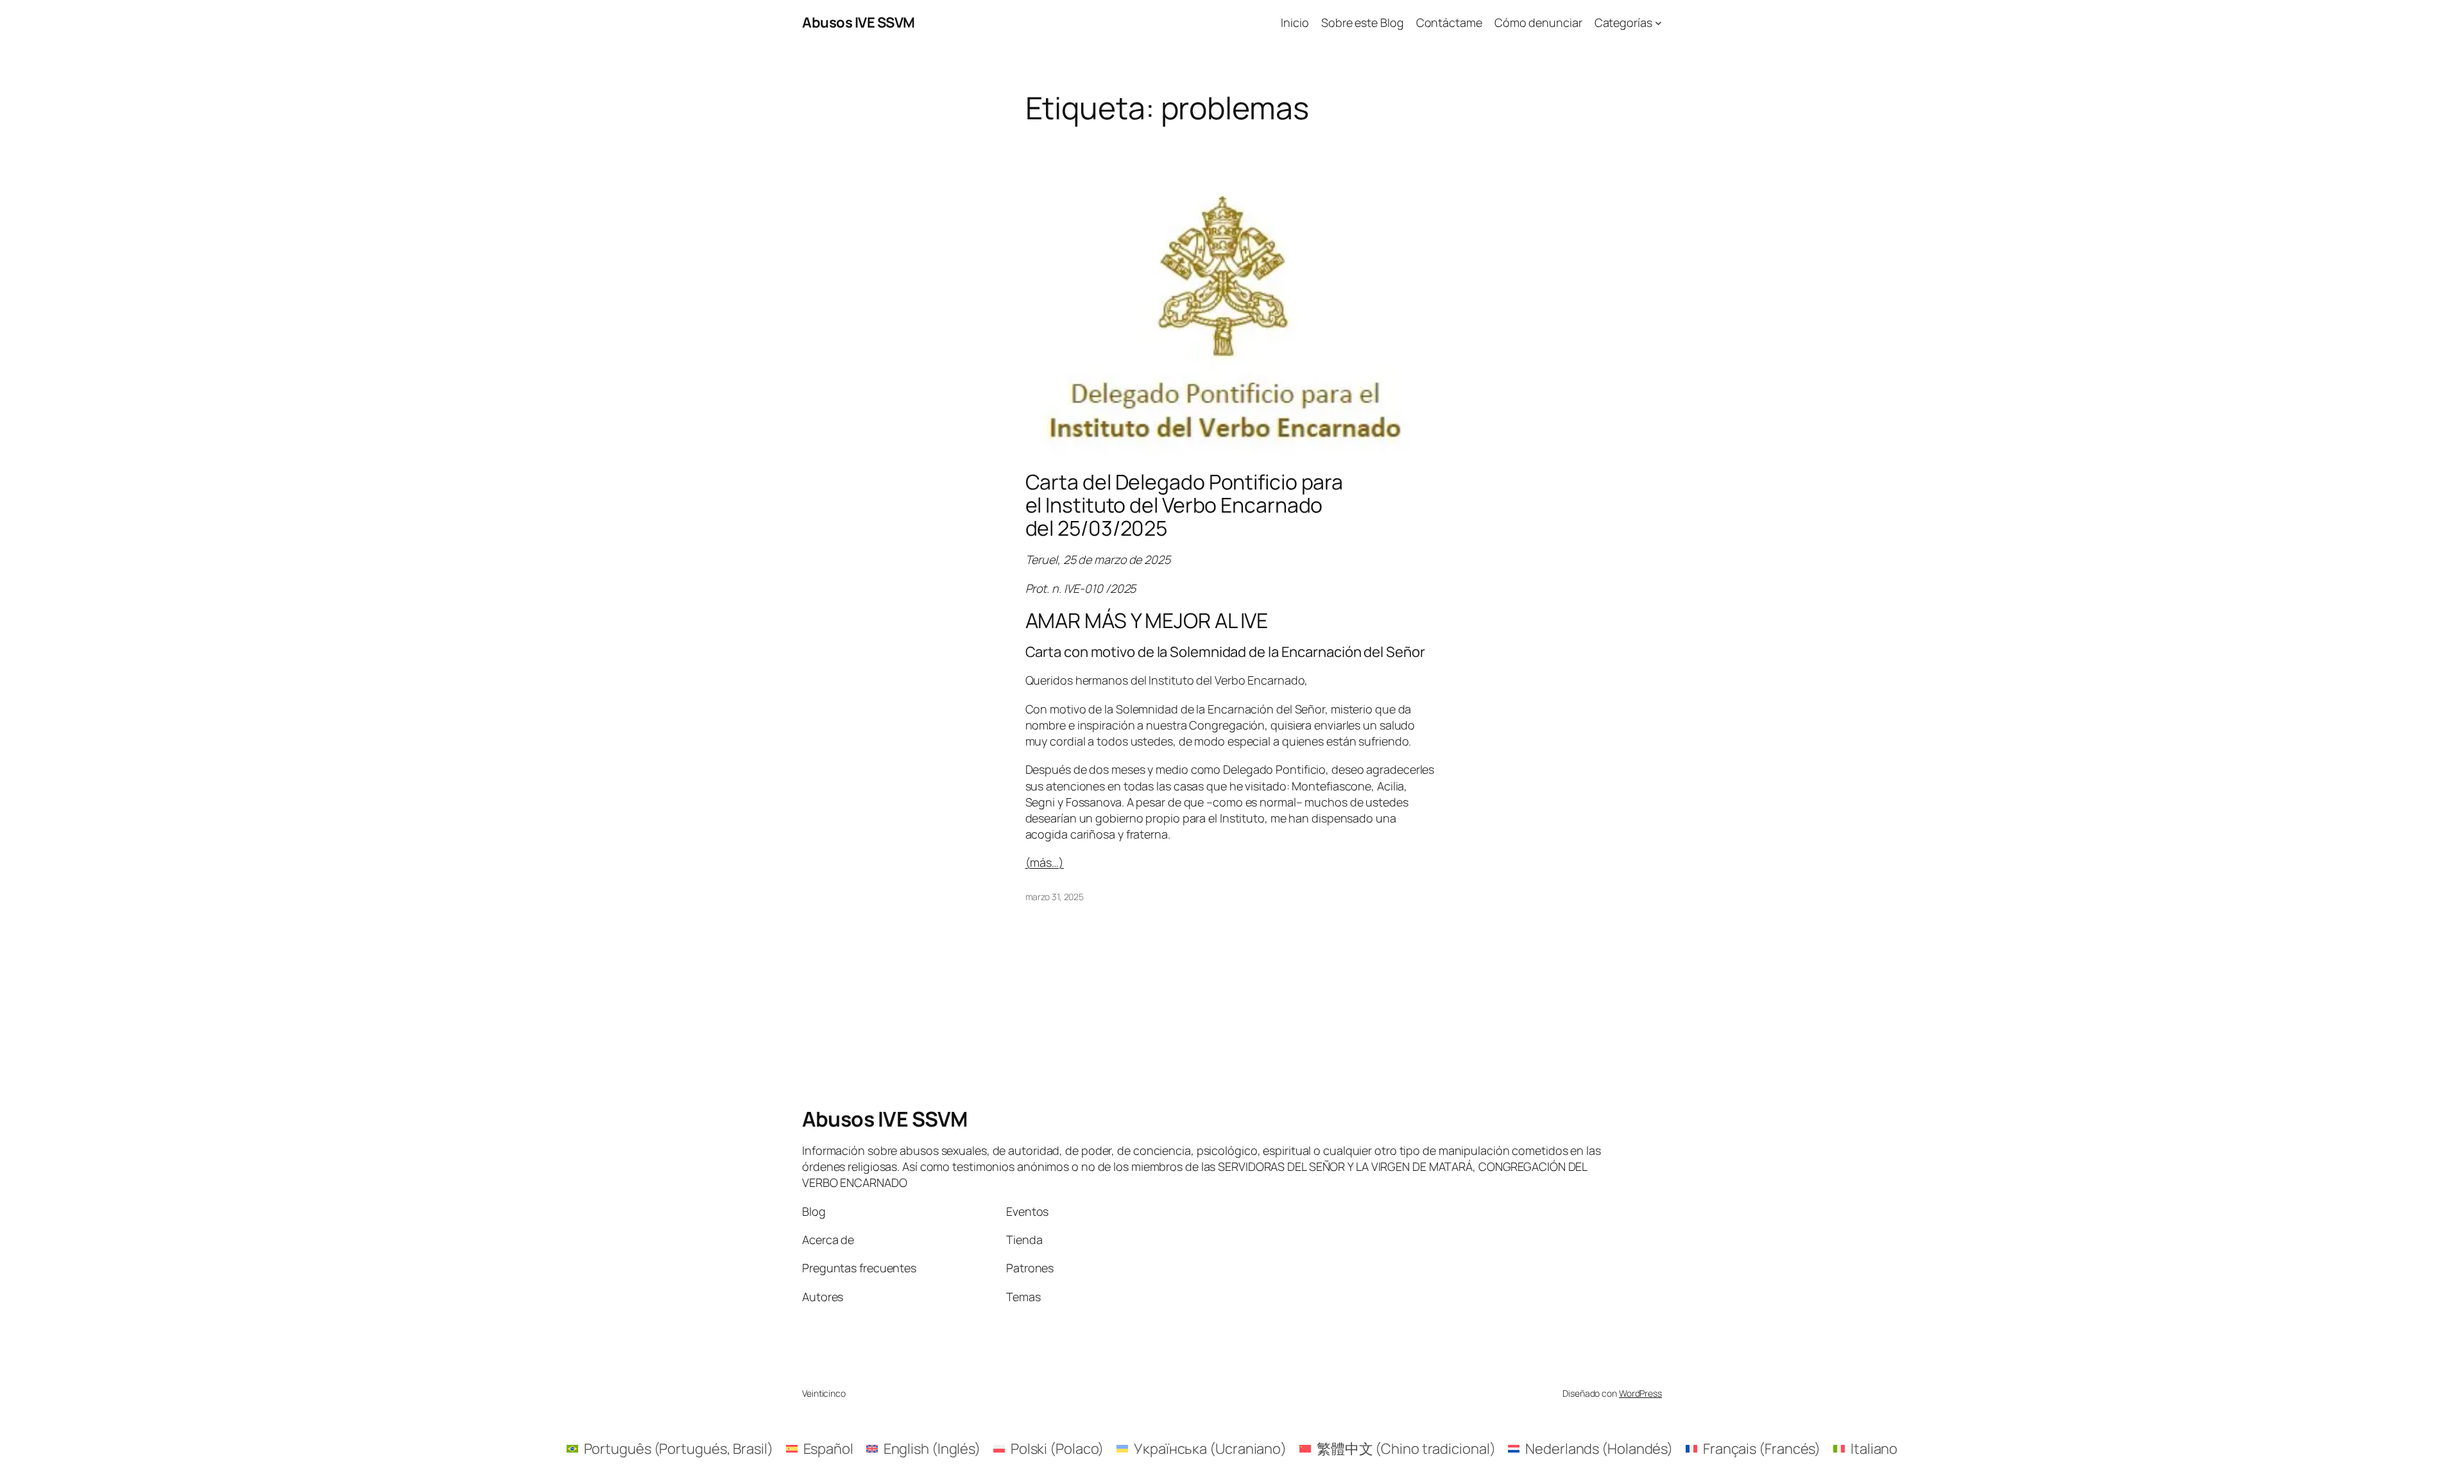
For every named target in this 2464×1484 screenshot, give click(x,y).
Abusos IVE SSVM (859, 22)
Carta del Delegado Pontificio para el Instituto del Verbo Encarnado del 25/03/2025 (1185, 505)
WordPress (1640, 1393)
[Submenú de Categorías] (1658, 23)
